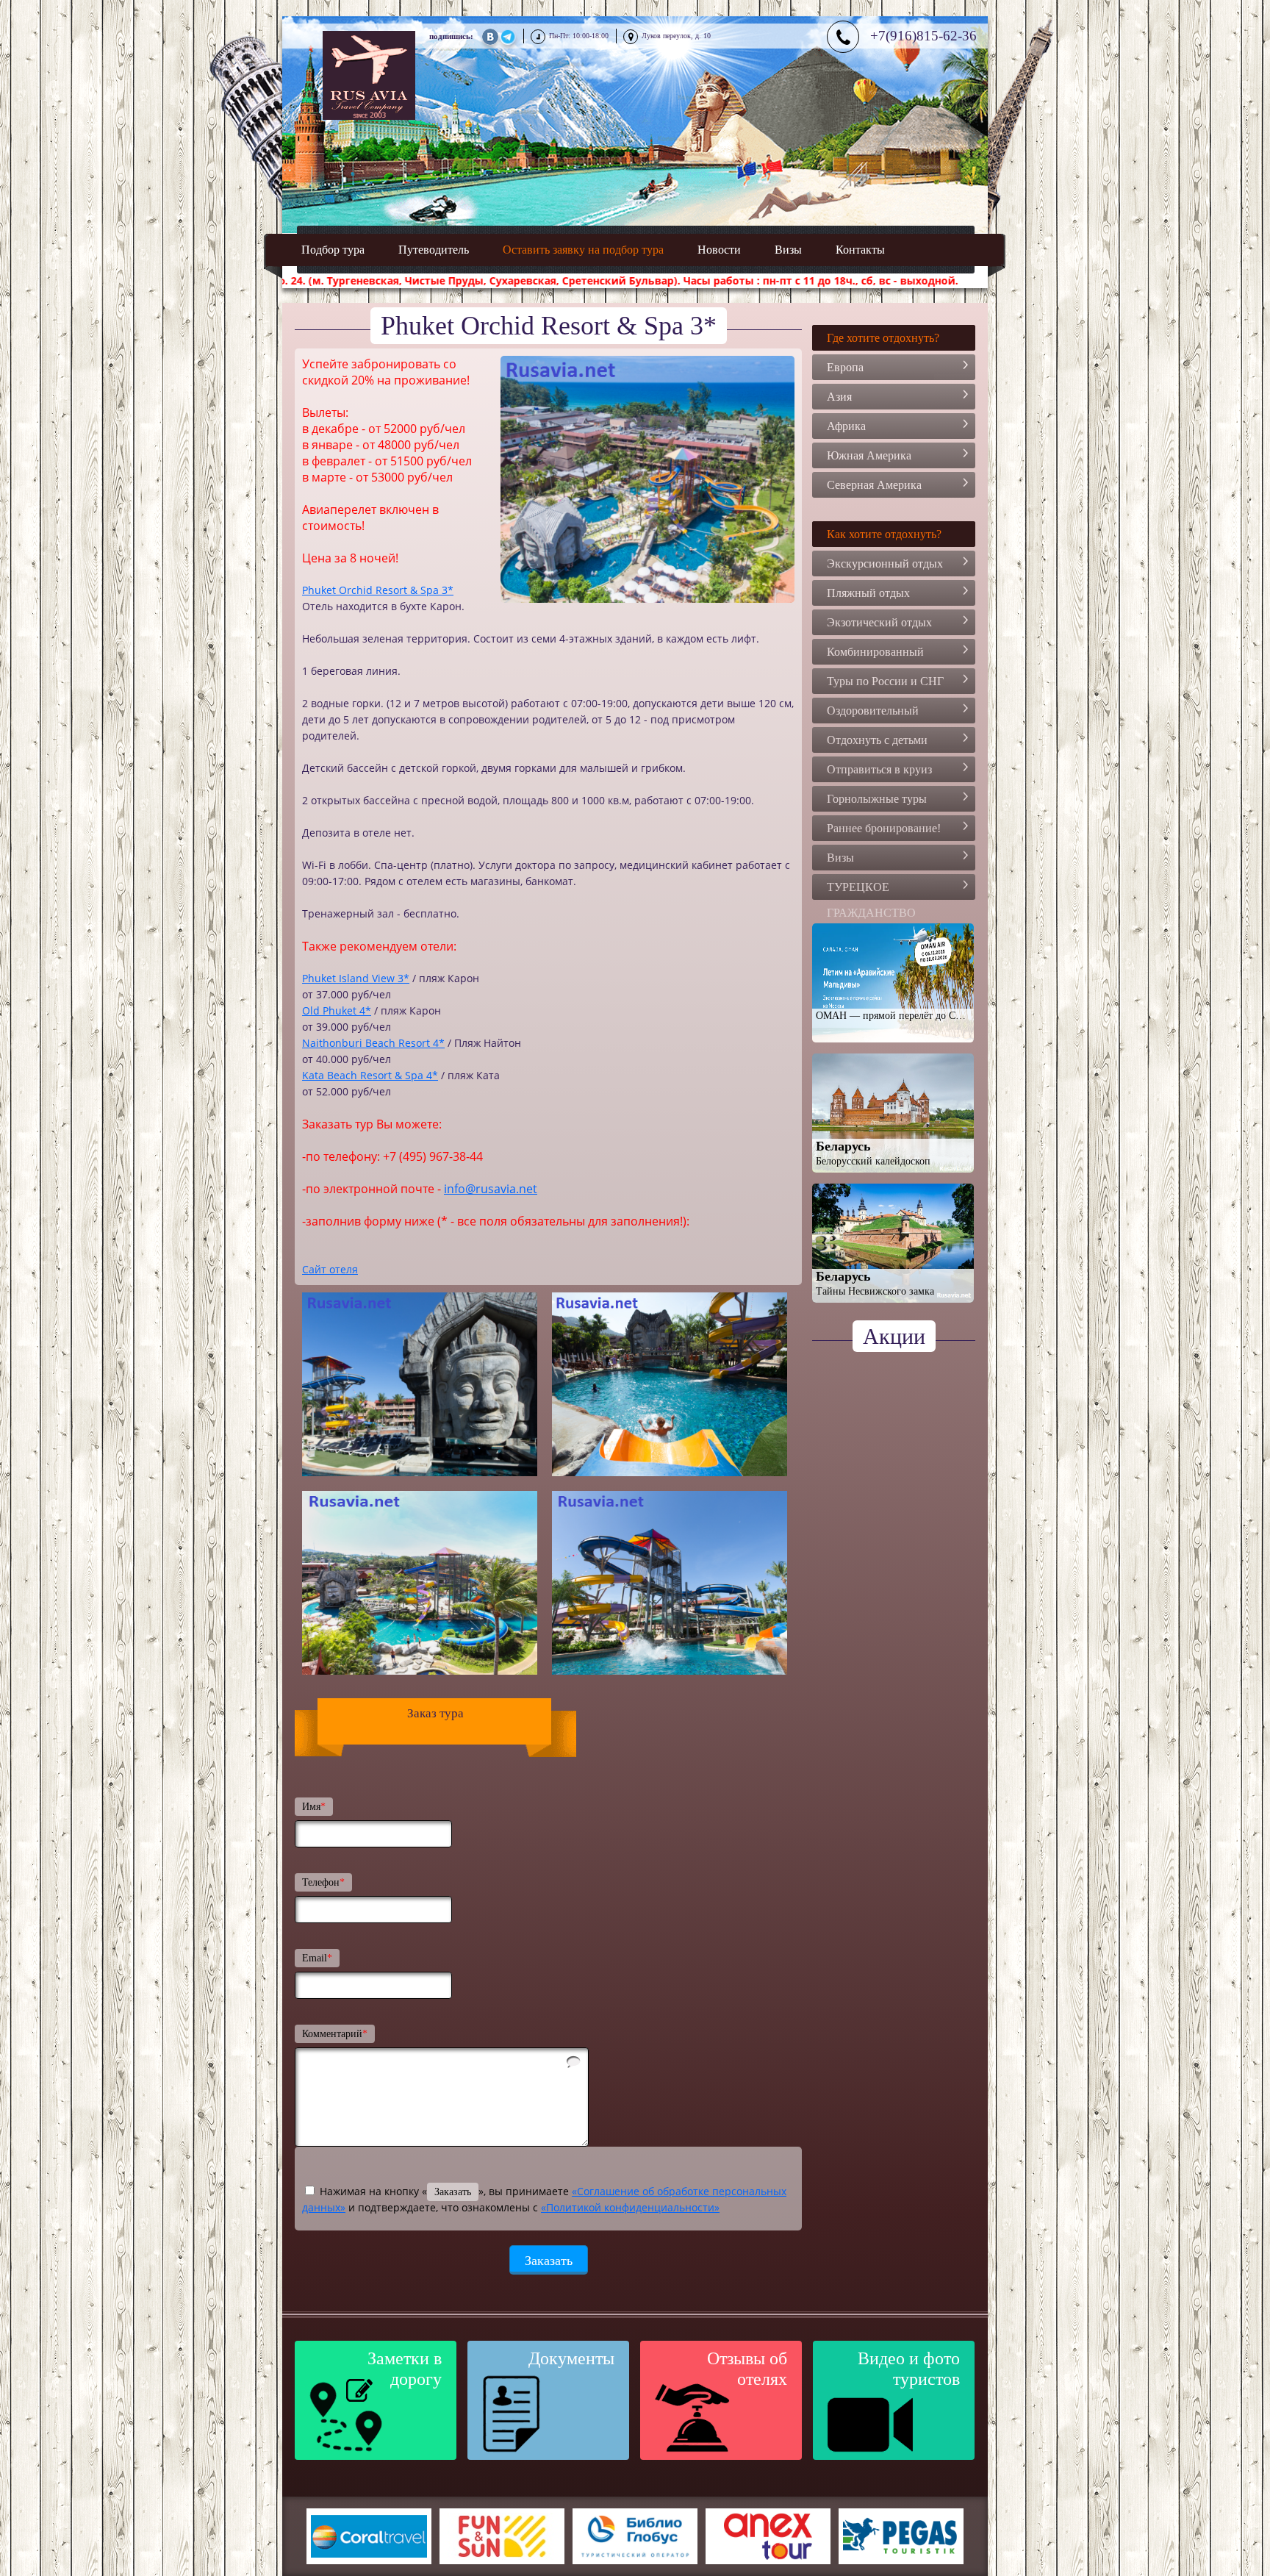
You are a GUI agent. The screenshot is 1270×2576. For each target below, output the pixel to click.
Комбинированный (875, 652)
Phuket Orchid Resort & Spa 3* (378, 590)
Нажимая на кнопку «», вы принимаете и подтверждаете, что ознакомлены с (544, 2199)
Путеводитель (434, 250)
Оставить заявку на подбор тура (583, 250)
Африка (846, 426)
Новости (719, 250)
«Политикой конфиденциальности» (630, 2207)
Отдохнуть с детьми (877, 740)
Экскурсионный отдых (885, 563)
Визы (788, 250)
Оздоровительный (873, 711)
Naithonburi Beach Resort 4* (373, 1043)
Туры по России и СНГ (885, 681)
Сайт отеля (330, 1269)
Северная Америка (874, 485)
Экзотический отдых (879, 622)
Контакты (860, 250)
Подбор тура (333, 250)
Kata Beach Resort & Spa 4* (370, 1075)
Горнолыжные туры (877, 799)
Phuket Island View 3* (356, 978)
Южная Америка (869, 455)
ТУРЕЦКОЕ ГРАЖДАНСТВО (871, 890)
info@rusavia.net (491, 1189)
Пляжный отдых (868, 593)
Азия (839, 397)
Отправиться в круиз (879, 769)
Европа (845, 367)
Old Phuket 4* (337, 1010)
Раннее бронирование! (884, 828)
